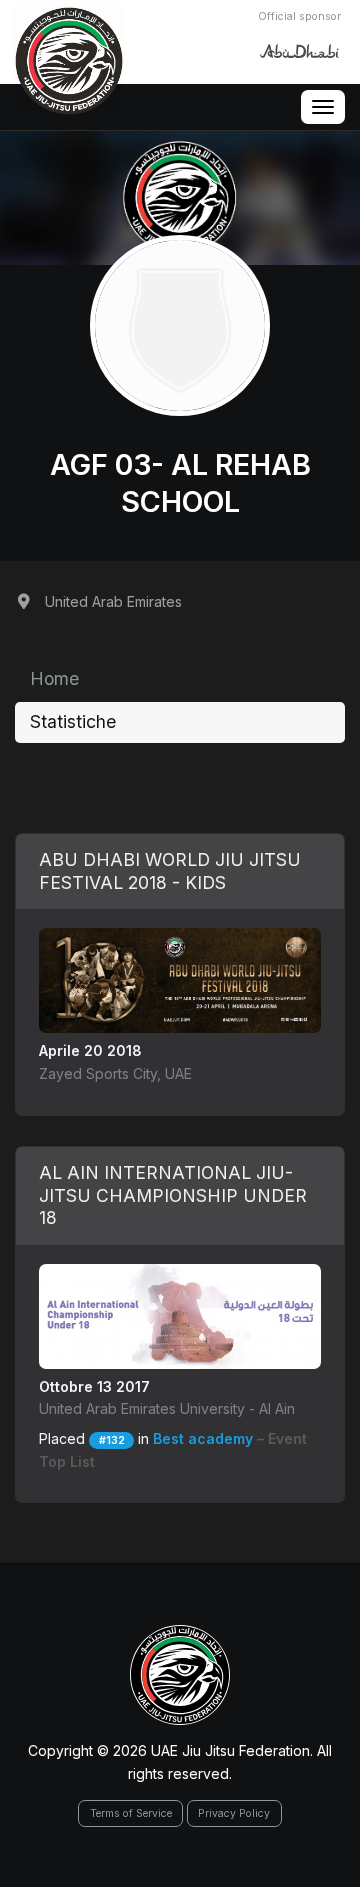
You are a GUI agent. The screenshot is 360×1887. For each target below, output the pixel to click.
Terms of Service (131, 1813)
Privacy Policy (234, 1813)
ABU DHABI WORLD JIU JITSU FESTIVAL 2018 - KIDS (170, 871)
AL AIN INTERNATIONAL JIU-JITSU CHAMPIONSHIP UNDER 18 (173, 1195)
